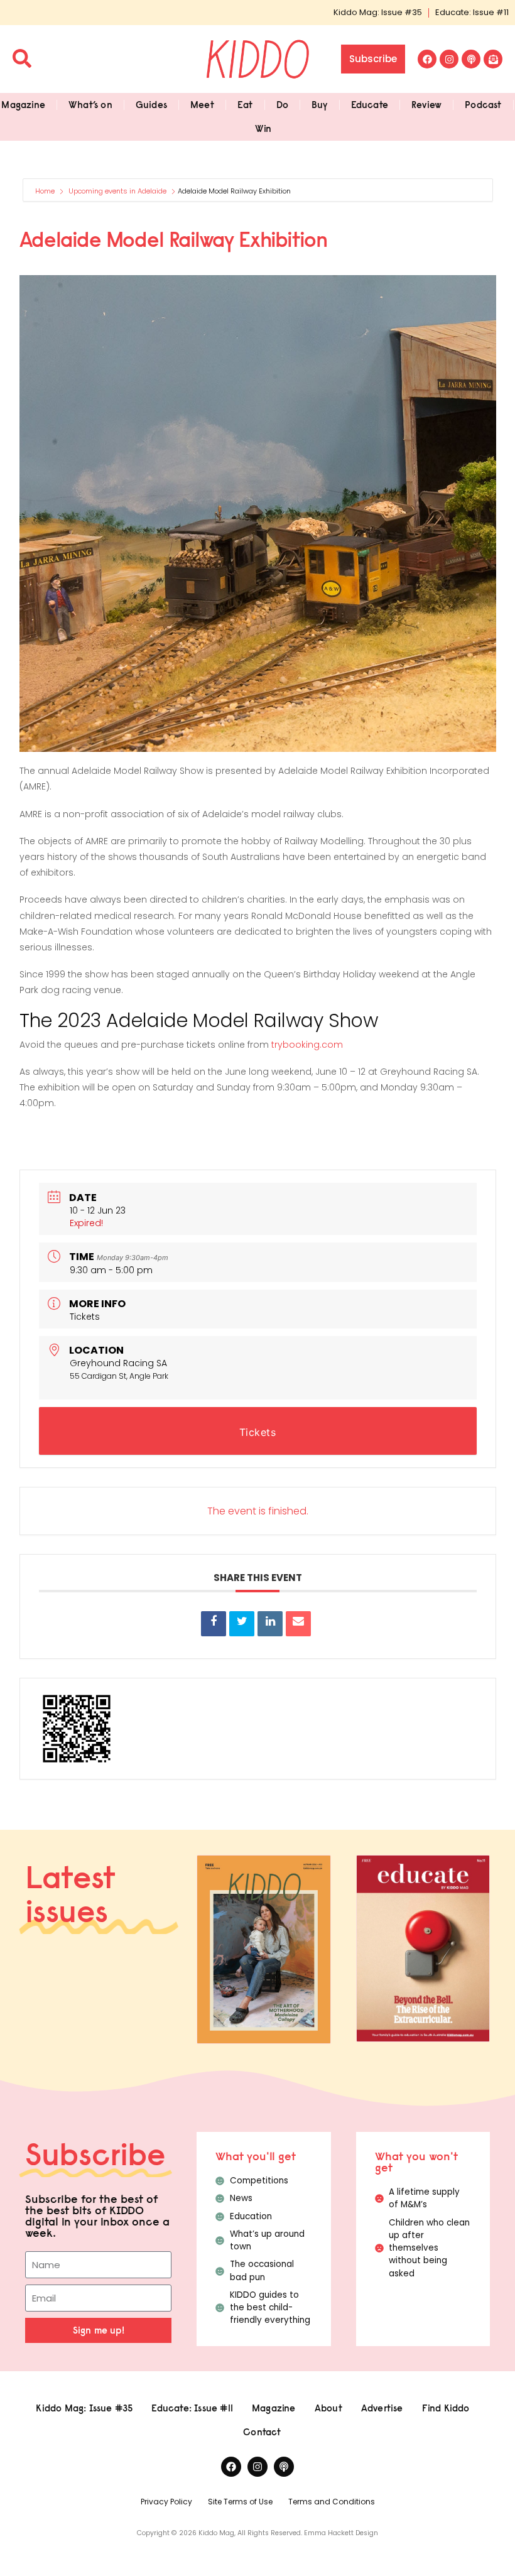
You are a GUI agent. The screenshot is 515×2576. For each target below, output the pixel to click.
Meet (202, 105)
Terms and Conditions (332, 2502)
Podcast (483, 105)
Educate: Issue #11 (472, 12)
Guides (151, 105)
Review (426, 105)
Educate (370, 105)
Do (282, 105)
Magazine (23, 105)
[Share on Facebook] (214, 1624)
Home (46, 191)
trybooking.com (307, 1045)
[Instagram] (449, 59)
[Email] (298, 1624)
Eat (245, 105)
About (328, 2408)
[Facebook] (427, 59)
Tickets (85, 1317)
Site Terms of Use (240, 2502)
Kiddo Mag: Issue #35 (378, 12)
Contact (262, 2432)
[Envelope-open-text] (493, 59)
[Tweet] (242, 1624)
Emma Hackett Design (341, 2533)
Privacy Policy (166, 2502)
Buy (320, 105)
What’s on (90, 105)
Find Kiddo (446, 2408)
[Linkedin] (270, 1624)
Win (263, 128)
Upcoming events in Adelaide (117, 191)
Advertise (382, 2408)
